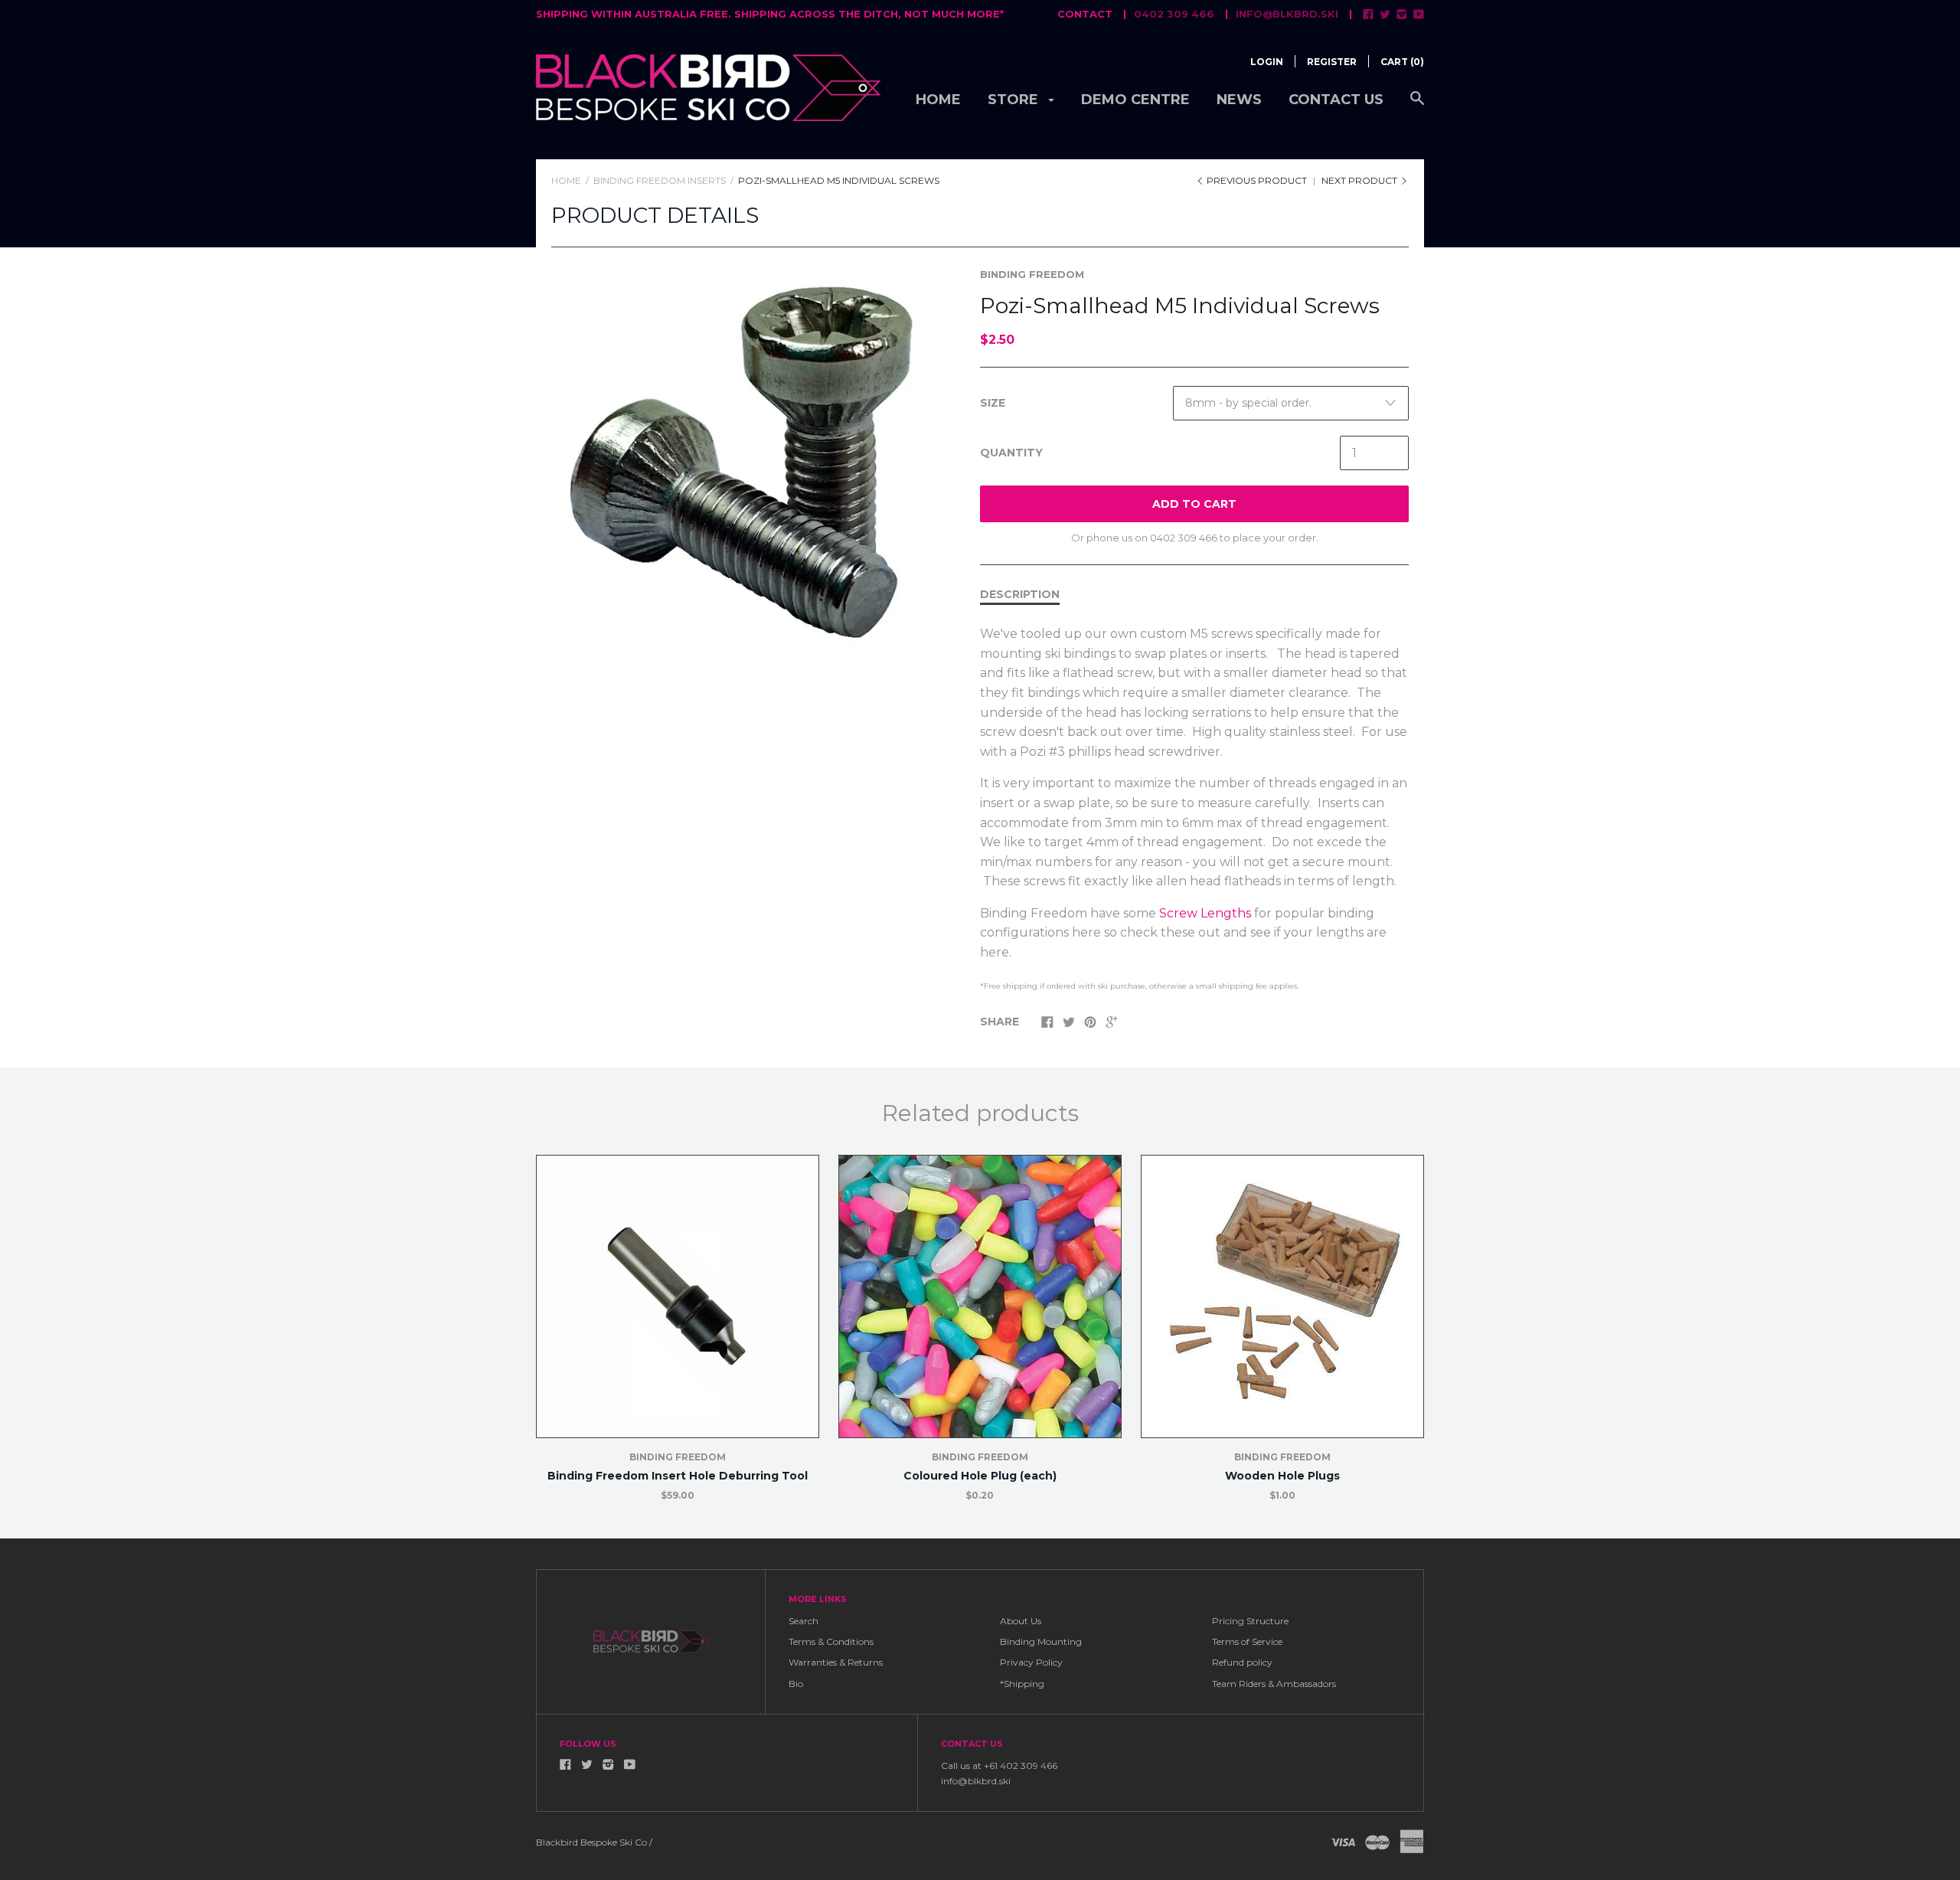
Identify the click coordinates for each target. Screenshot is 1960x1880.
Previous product (1257, 180)
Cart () (1402, 62)
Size (993, 403)
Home (938, 100)
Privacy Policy (1031, 1662)
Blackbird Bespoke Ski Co (591, 1842)
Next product (1361, 180)
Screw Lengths (1205, 913)
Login (1267, 62)
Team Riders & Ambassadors (1274, 1684)
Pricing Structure (1250, 1621)
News (1239, 100)
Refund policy (1242, 1662)
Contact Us (1336, 100)
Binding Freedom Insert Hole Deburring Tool (678, 1476)
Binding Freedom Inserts (660, 180)
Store (1015, 100)
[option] (748, 464)
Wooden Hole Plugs (1282, 1476)
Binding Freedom (1032, 274)
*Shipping (1022, 1684)
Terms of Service (1247, 1641)
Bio (796, 1684)
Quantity (1011, 453)
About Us (1021, 1621)
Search (804, 1621)
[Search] (1417, 106)
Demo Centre (1135, 100)
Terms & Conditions (831, 1641)
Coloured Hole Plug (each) (980, 1476)
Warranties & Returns (836, 1662)
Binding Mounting (1041, 1641)
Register (1332, 62)
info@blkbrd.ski (1287, 14)
